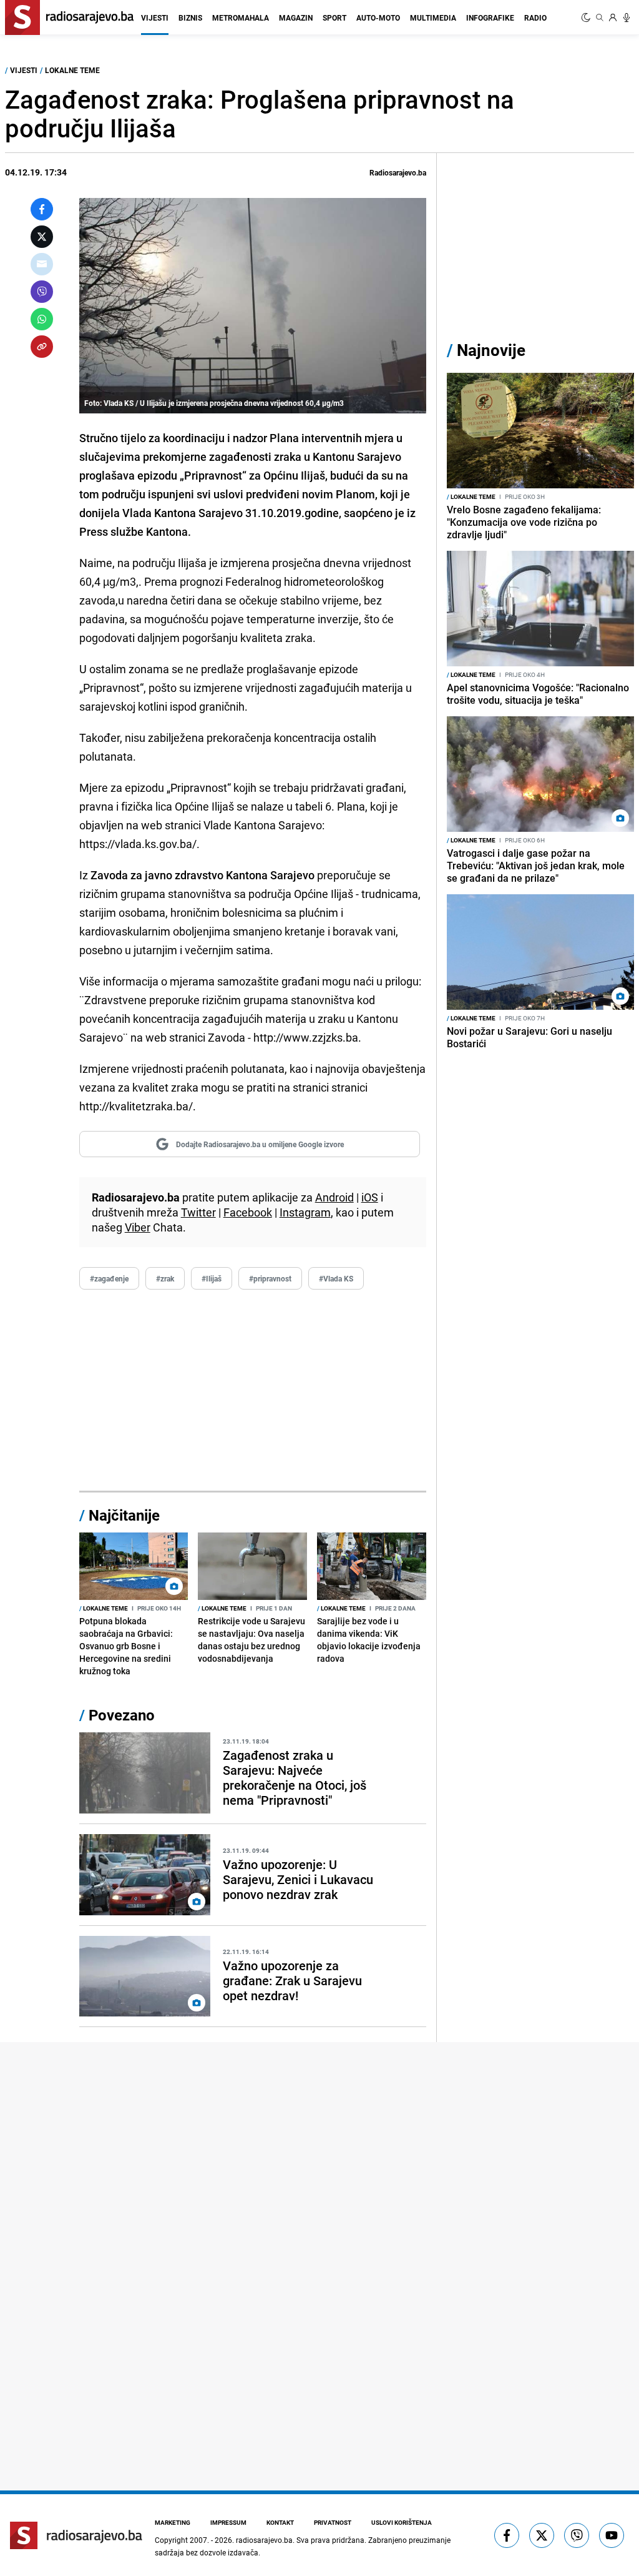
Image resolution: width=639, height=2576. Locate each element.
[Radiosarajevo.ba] (76, 2535)
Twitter (198, 1212)
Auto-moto (378, 17)
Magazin (296, 17)
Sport (334, 17)
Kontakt (280, 2522)
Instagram (305, 1212)
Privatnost (333, 2522)
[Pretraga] (600, 17)
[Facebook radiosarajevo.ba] (507, 2535)
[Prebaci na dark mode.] (587, 17)
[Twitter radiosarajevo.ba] (542, 2535)
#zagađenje (109, 1278)
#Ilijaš (212, 1278)
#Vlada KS (336, 1278)
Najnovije (491, 350)
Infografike (490, 17)
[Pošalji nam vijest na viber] (577, 2535)
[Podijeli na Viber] (42, 292)
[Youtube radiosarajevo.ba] (612, 2535)
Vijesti (155, 17)
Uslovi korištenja (402, 2522)
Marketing (173, 2522)
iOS (370, 1197)
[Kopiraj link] (42, 347)
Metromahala (241, 17)
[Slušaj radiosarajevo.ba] (627, 17)
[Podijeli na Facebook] (42, 209)
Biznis (190, 17)
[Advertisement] (253, 1391)
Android (334, 1197)
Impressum (228, 2522)
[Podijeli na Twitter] (42, 237)
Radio (535, 17)
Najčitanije (124, 1515)
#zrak (165, 1278)
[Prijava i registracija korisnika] (613, 17)
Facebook (248, 1212)
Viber (138, 1227)
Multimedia (433, 17)
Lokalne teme (72, 70)
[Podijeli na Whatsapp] (42, 319)
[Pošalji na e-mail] (42, 264)
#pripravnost (270, 1278)
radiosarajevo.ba (264, 2540)
